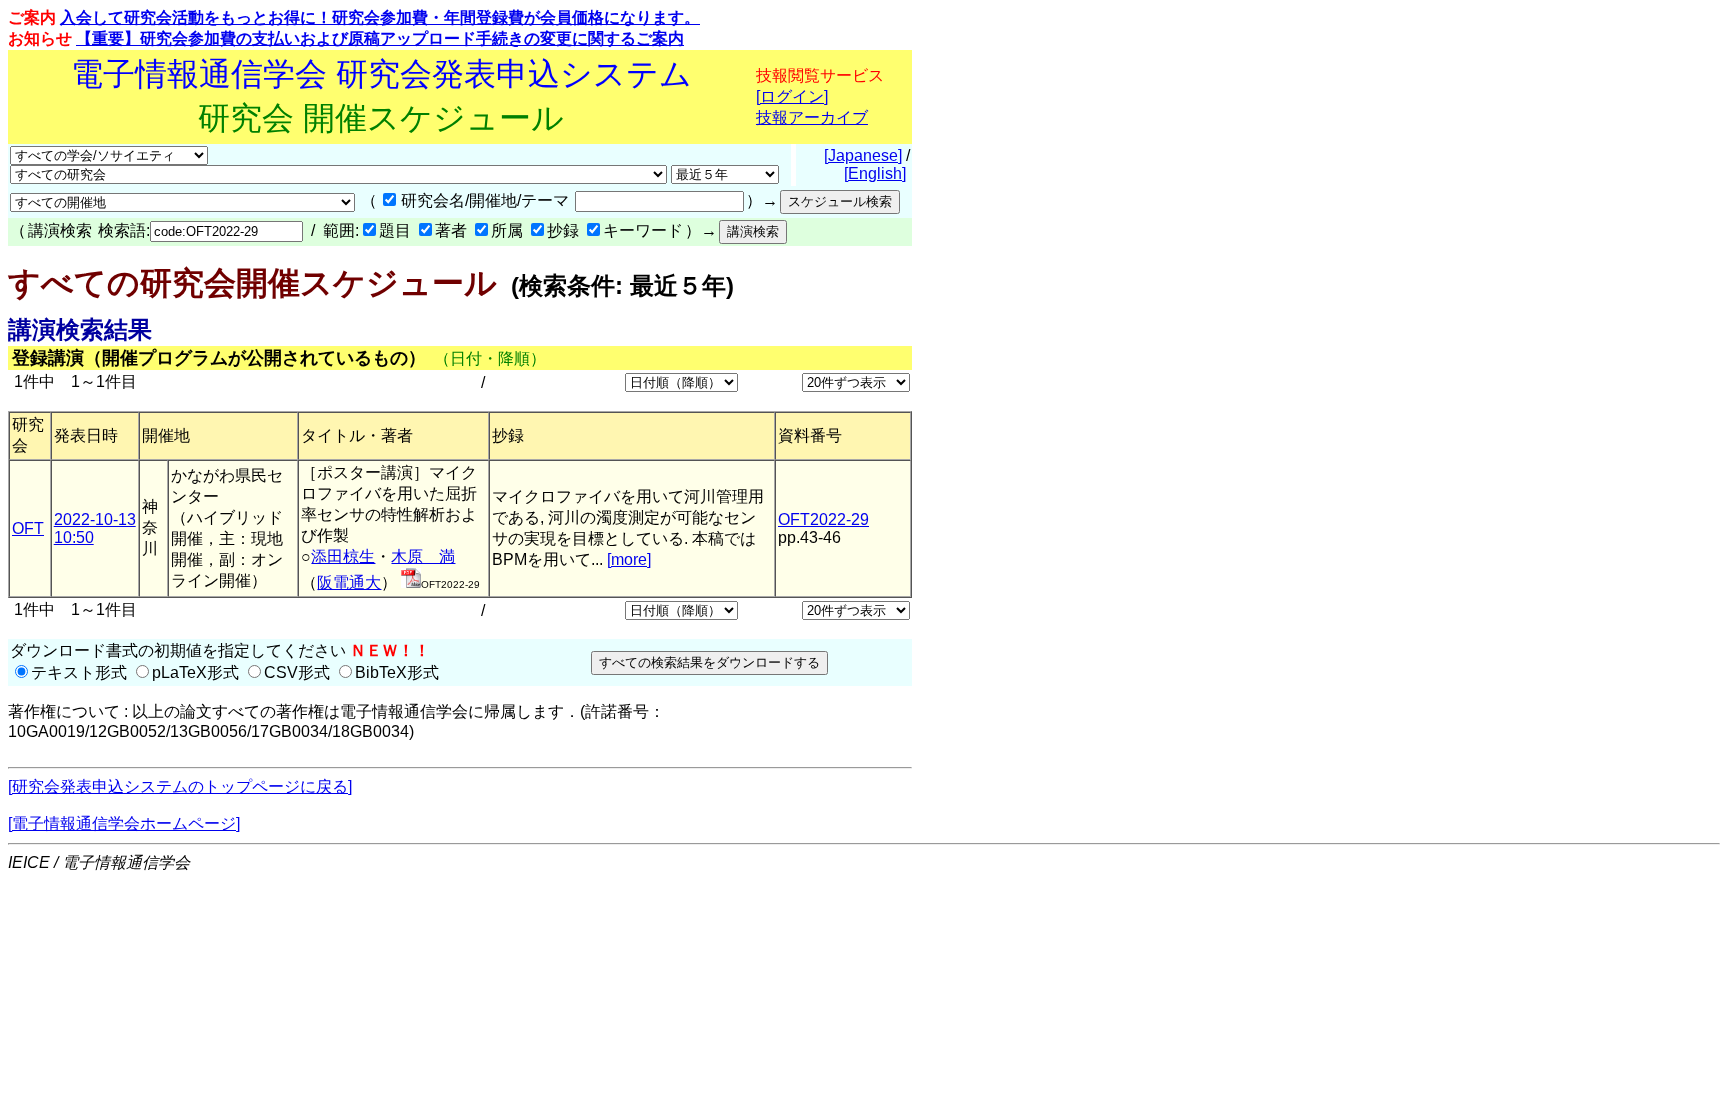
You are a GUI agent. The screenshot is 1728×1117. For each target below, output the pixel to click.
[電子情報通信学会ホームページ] (124, 823)
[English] (875, 173)
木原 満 (423, 556)
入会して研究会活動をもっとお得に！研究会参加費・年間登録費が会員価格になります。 (380, 17)
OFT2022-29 (823, 519)
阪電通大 (349, 582)
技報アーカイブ (812, 117)
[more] (629, 559)
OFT (28, 528)
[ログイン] (792, 96)
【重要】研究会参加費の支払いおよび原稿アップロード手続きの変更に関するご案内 (380, 38)
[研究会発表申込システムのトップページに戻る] (180, 786)
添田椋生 (343, 556)
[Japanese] (863, 155)
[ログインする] (411, 582)
